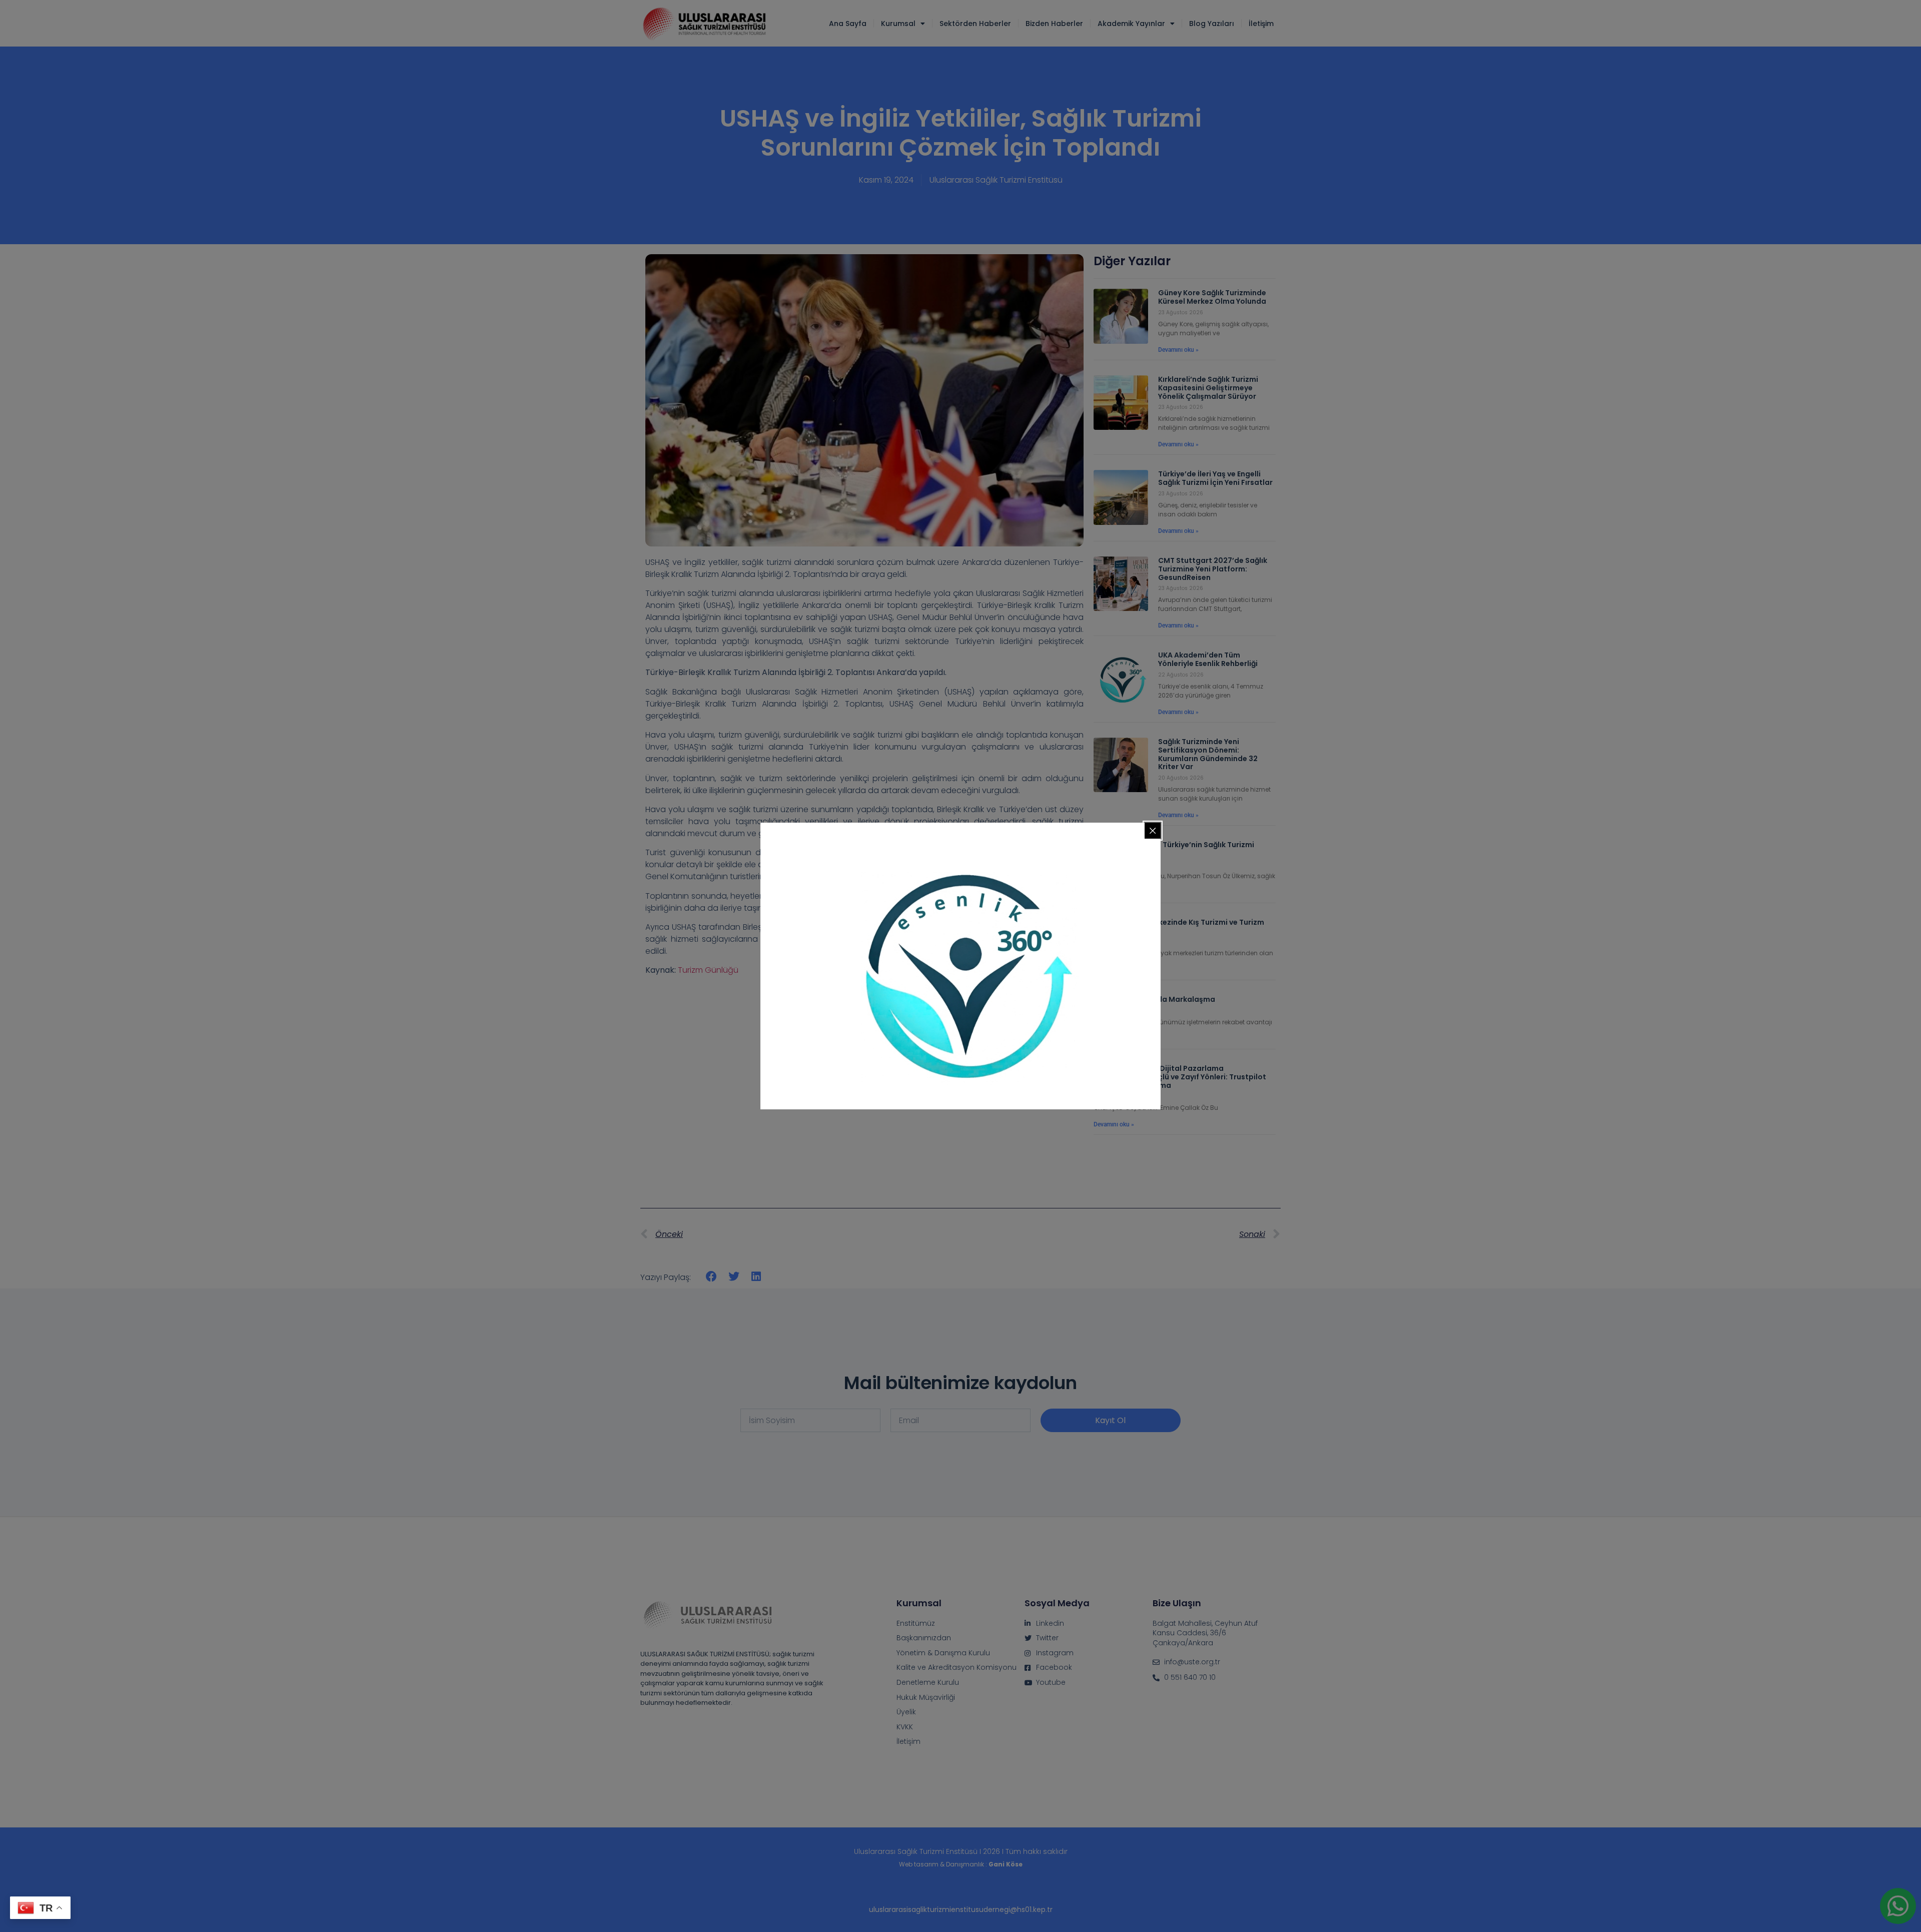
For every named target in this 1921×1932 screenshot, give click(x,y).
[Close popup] (1153, 831)
